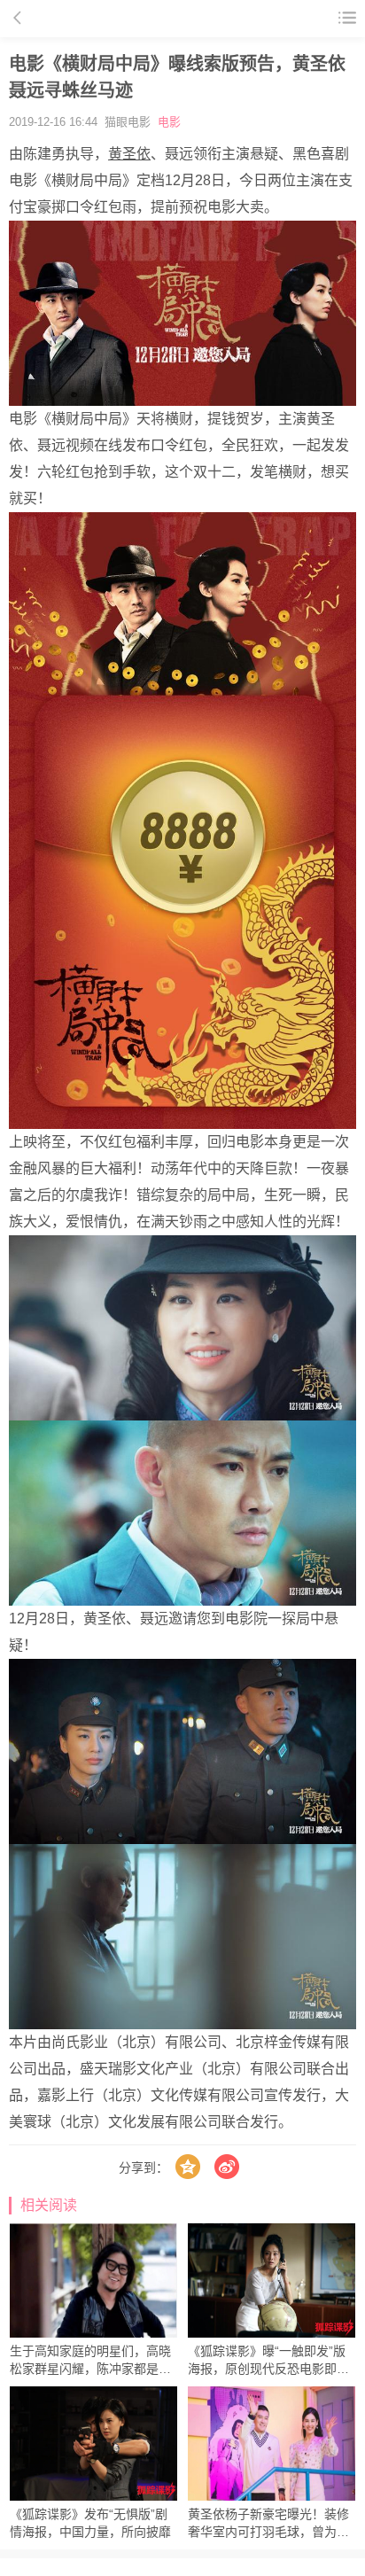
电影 (169, 122)
